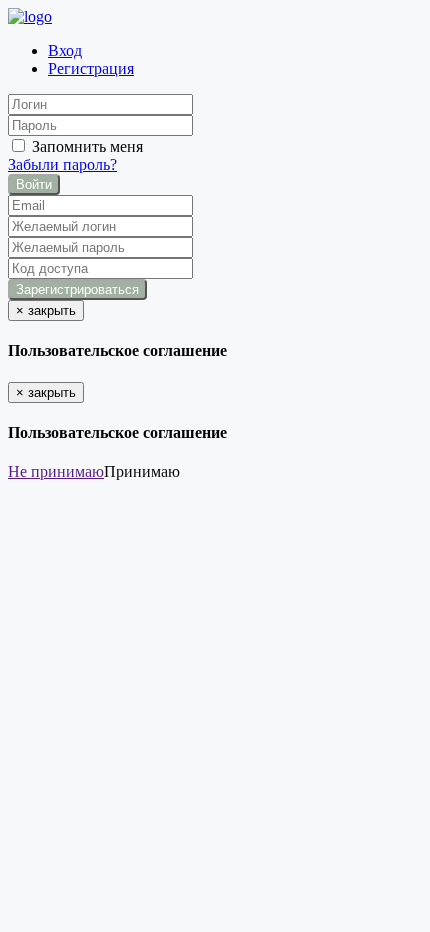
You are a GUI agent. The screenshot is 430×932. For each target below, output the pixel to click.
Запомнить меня (85, 146)
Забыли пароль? (62, 164)
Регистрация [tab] (91, 68)
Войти (34, 184)
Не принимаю (56, 471)
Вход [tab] (65, 50)
